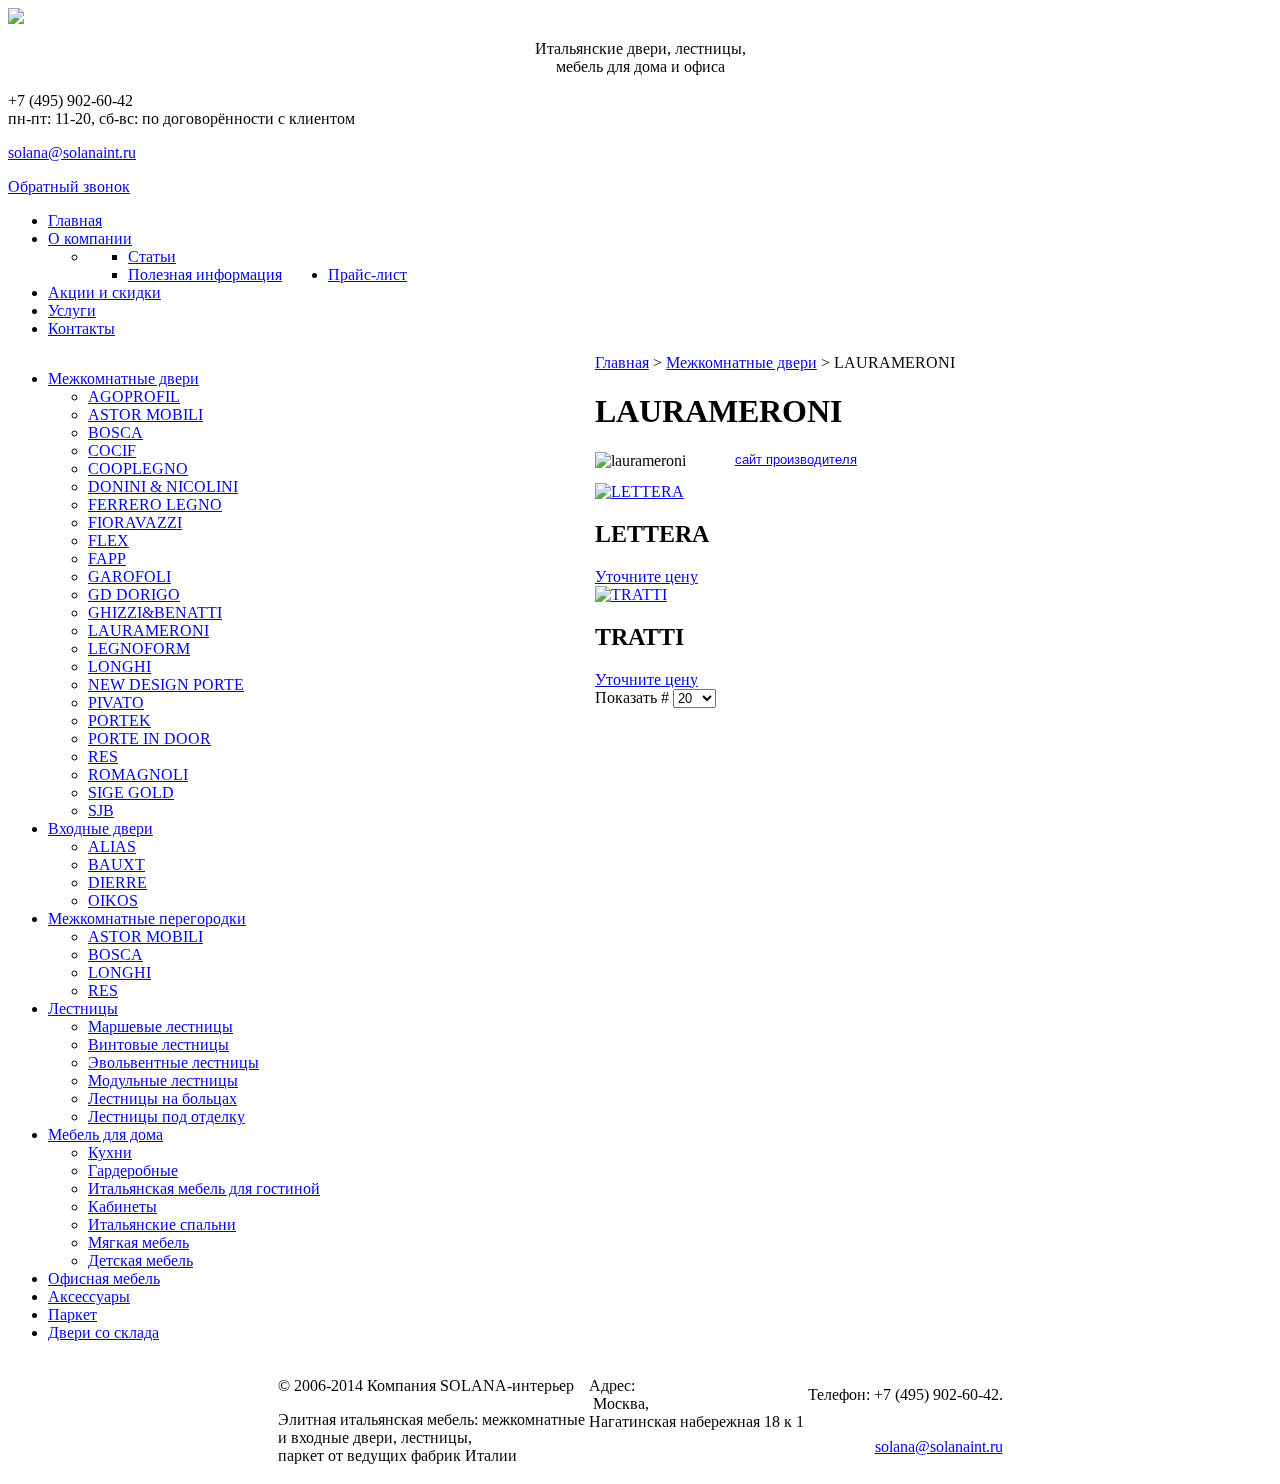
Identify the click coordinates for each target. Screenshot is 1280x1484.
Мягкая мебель (138, 1242)
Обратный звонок (69, 186)
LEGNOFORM (139, 648)
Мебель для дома (105, 1134)
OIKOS (113, 900)
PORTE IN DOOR (149, 738)
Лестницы (83, 1008)
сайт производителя (796, 459)
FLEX (108, 540)
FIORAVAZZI (135, 522)
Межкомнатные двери (123, 378)
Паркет (72, 1314)
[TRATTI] (631, 594)
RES (103, 756)
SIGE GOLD (131, 792)
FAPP (107, 558)
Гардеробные (133, 1170)
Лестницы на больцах (162, 1098)
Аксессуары (89, 1296)
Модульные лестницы (163, 1080)
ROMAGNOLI (138, 774)
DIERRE (117, 882)
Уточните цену (646, 576)
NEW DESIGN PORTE (166, 684)
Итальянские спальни (162, 1224)
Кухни (110, 1152)
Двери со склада (103, 1332)
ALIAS (112, 846)
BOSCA (115, 432)
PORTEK (119, 720)
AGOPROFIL (134, 396)
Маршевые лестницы (160, 1026)
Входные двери (100, 828)
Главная (622, 362)
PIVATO (116, 702)
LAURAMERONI (148, 630)
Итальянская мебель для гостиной (204, 1188)
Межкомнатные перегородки (147, 918)
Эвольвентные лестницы (173, 1062)
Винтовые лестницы (158, 1044)
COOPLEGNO (138, 468)
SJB (101, 810)
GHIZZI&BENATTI (155, 612)
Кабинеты (122, 1206)
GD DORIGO (134, 594)
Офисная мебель (104, 1278)
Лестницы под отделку (166, 1116)
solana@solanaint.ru (72, 152)
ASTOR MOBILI (145, 414)
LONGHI (119, 666)
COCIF (112, 450)
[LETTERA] (639, 491)
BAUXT (116, 864)
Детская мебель (140, 1260)
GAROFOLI (129, 576)
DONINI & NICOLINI (163, 486)
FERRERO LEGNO (155, 504)
